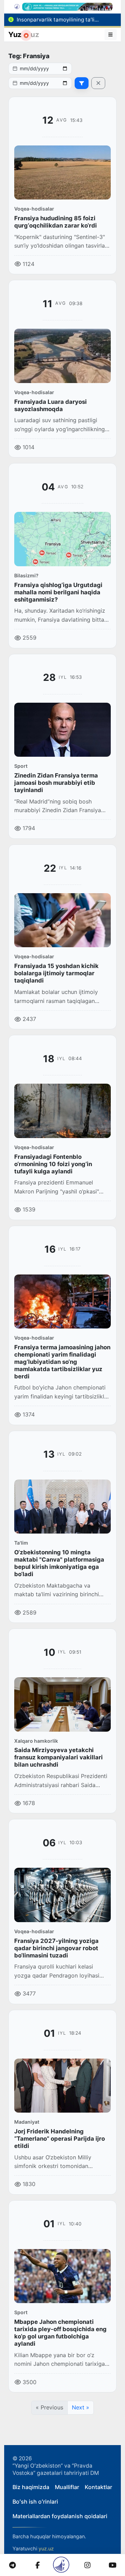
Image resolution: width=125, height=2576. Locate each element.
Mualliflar (67, 2487)
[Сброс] (98, 83)
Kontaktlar (98, 2487)
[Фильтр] (82, 83)
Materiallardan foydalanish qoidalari (60, 2516)
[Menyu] (111, 35)
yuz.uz (46, 2548)
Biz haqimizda (31, 2487)
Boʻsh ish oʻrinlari (35, 2502)
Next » (81, 2407)
